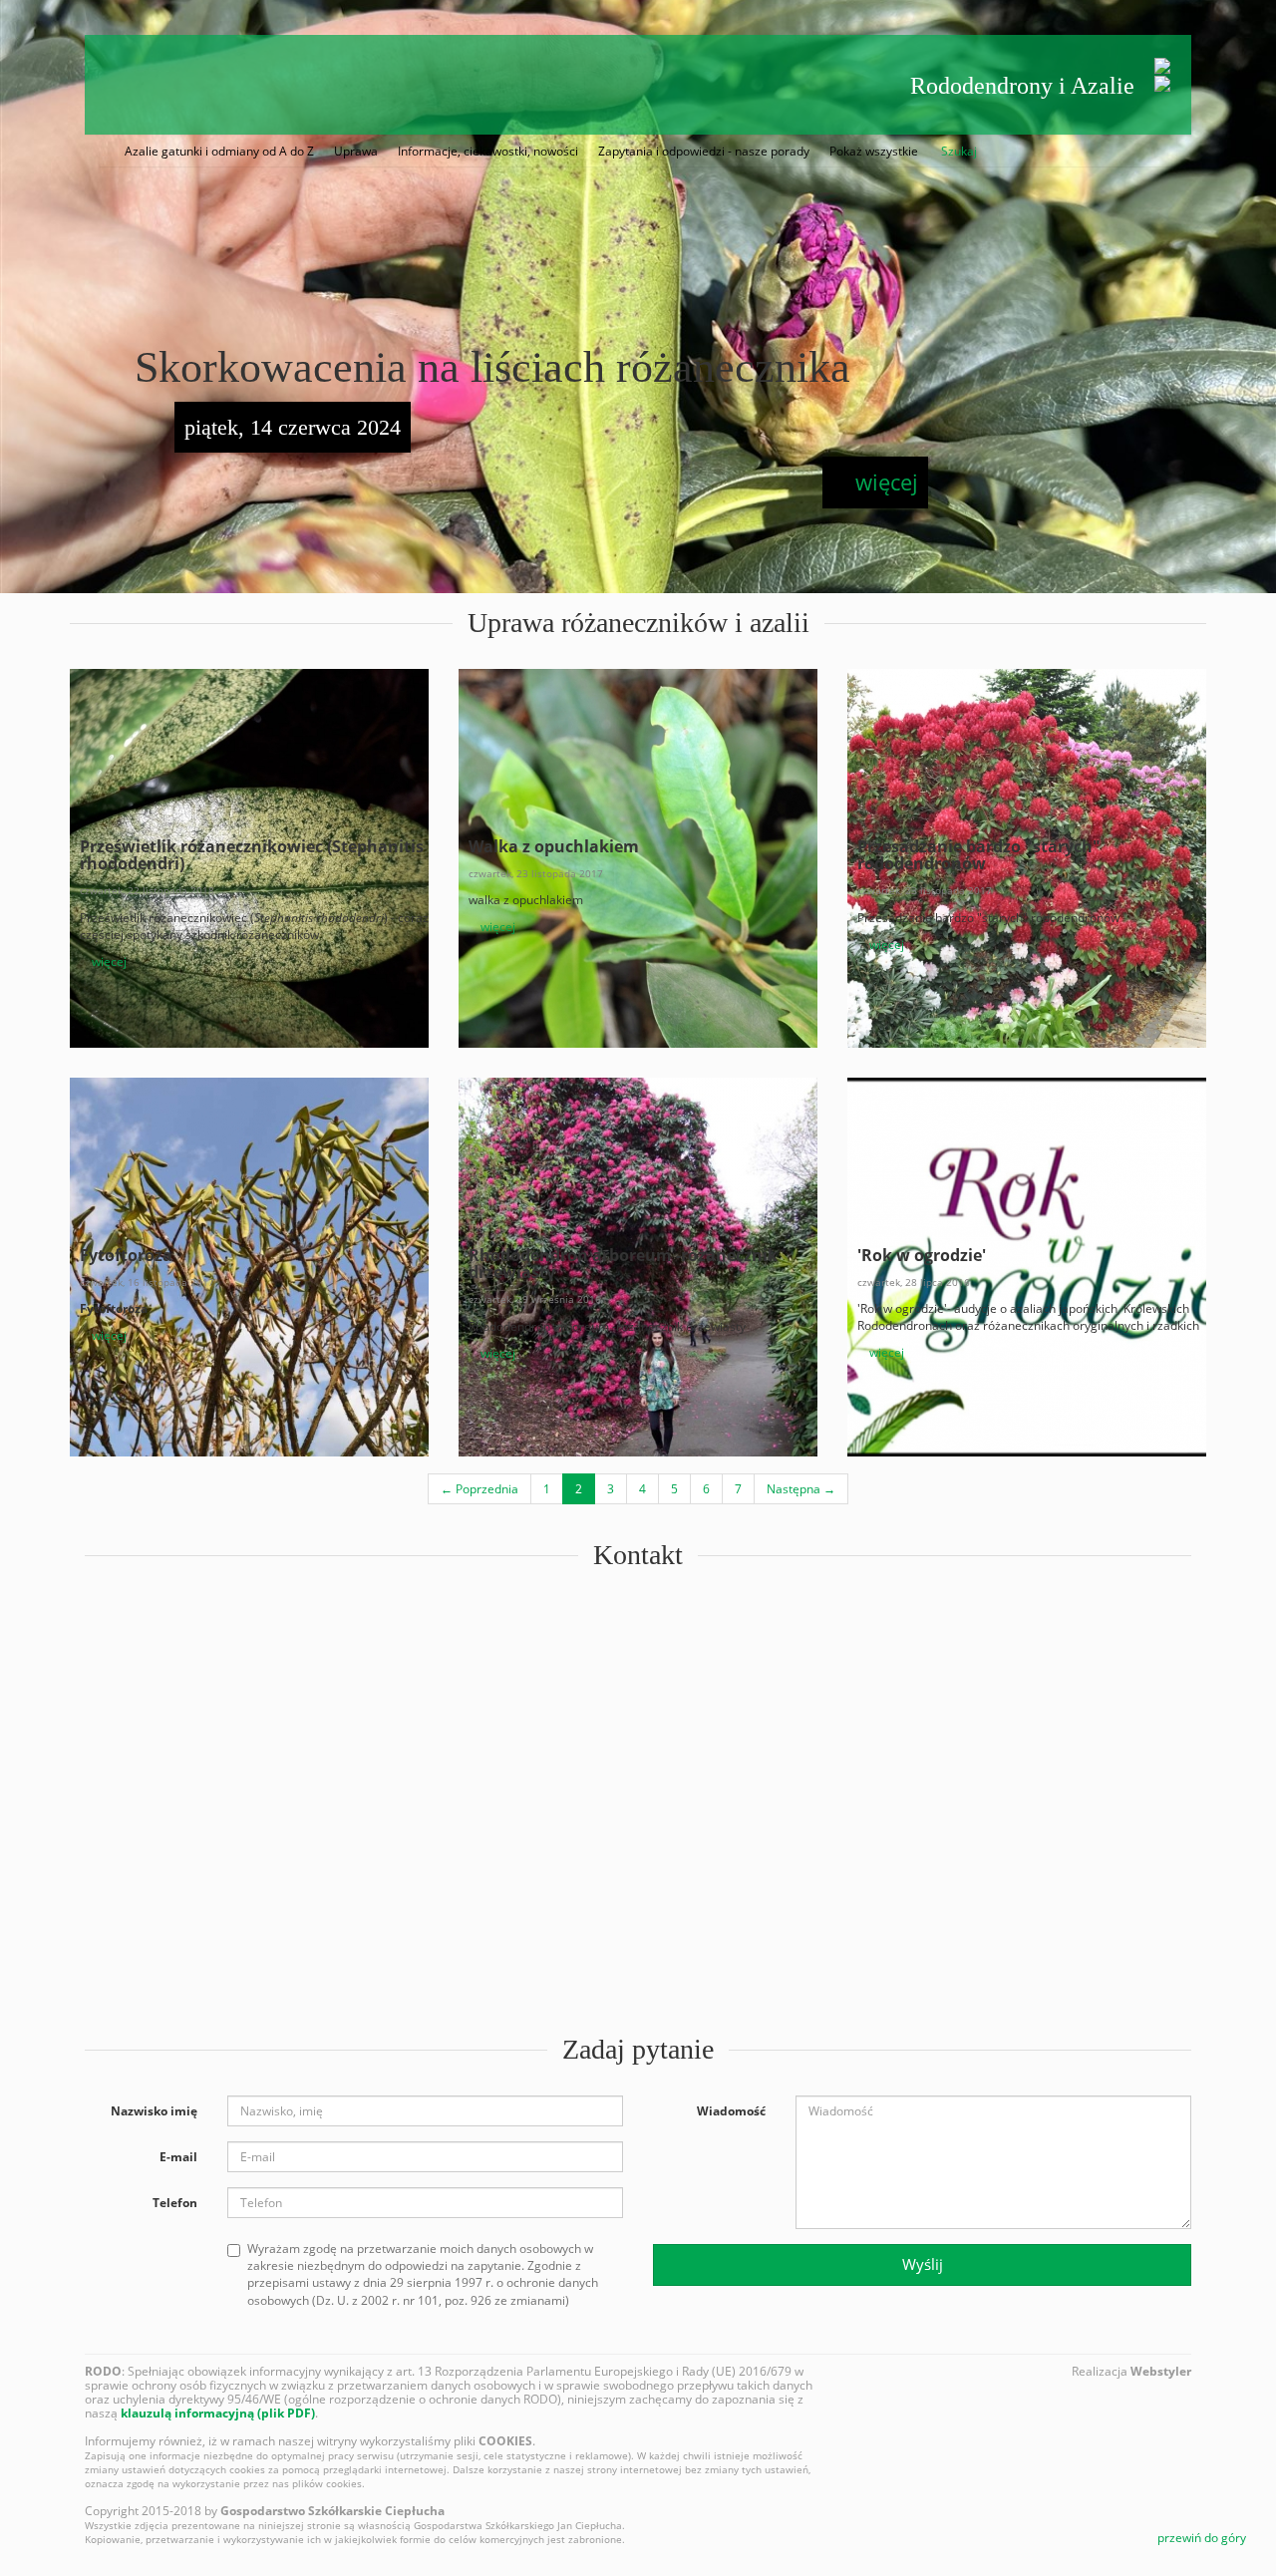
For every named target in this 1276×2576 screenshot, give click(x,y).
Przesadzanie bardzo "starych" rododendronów (979, 855)
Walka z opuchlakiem (554, 846)
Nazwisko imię (154, 2111)
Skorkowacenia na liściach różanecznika (492, 367)
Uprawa (356, 151)
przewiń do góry (1200, 2538)
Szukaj (959, 151)
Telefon (175, 2203)
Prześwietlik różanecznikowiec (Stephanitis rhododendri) (252, 855)
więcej (884, 482)
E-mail (178, 2157)
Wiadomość (731, 2111)
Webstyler (1161, 2371)
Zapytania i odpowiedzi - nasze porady (704, 151)
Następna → (801, 1489)
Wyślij (923, 2264)
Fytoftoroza (126, 1255)
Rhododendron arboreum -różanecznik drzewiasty (623, 1264)
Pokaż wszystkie (874, 151)
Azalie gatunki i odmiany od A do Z (219, 151)
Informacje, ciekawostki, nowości (488, 151)
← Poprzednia (479, 1489)
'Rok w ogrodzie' (922, 1255)
